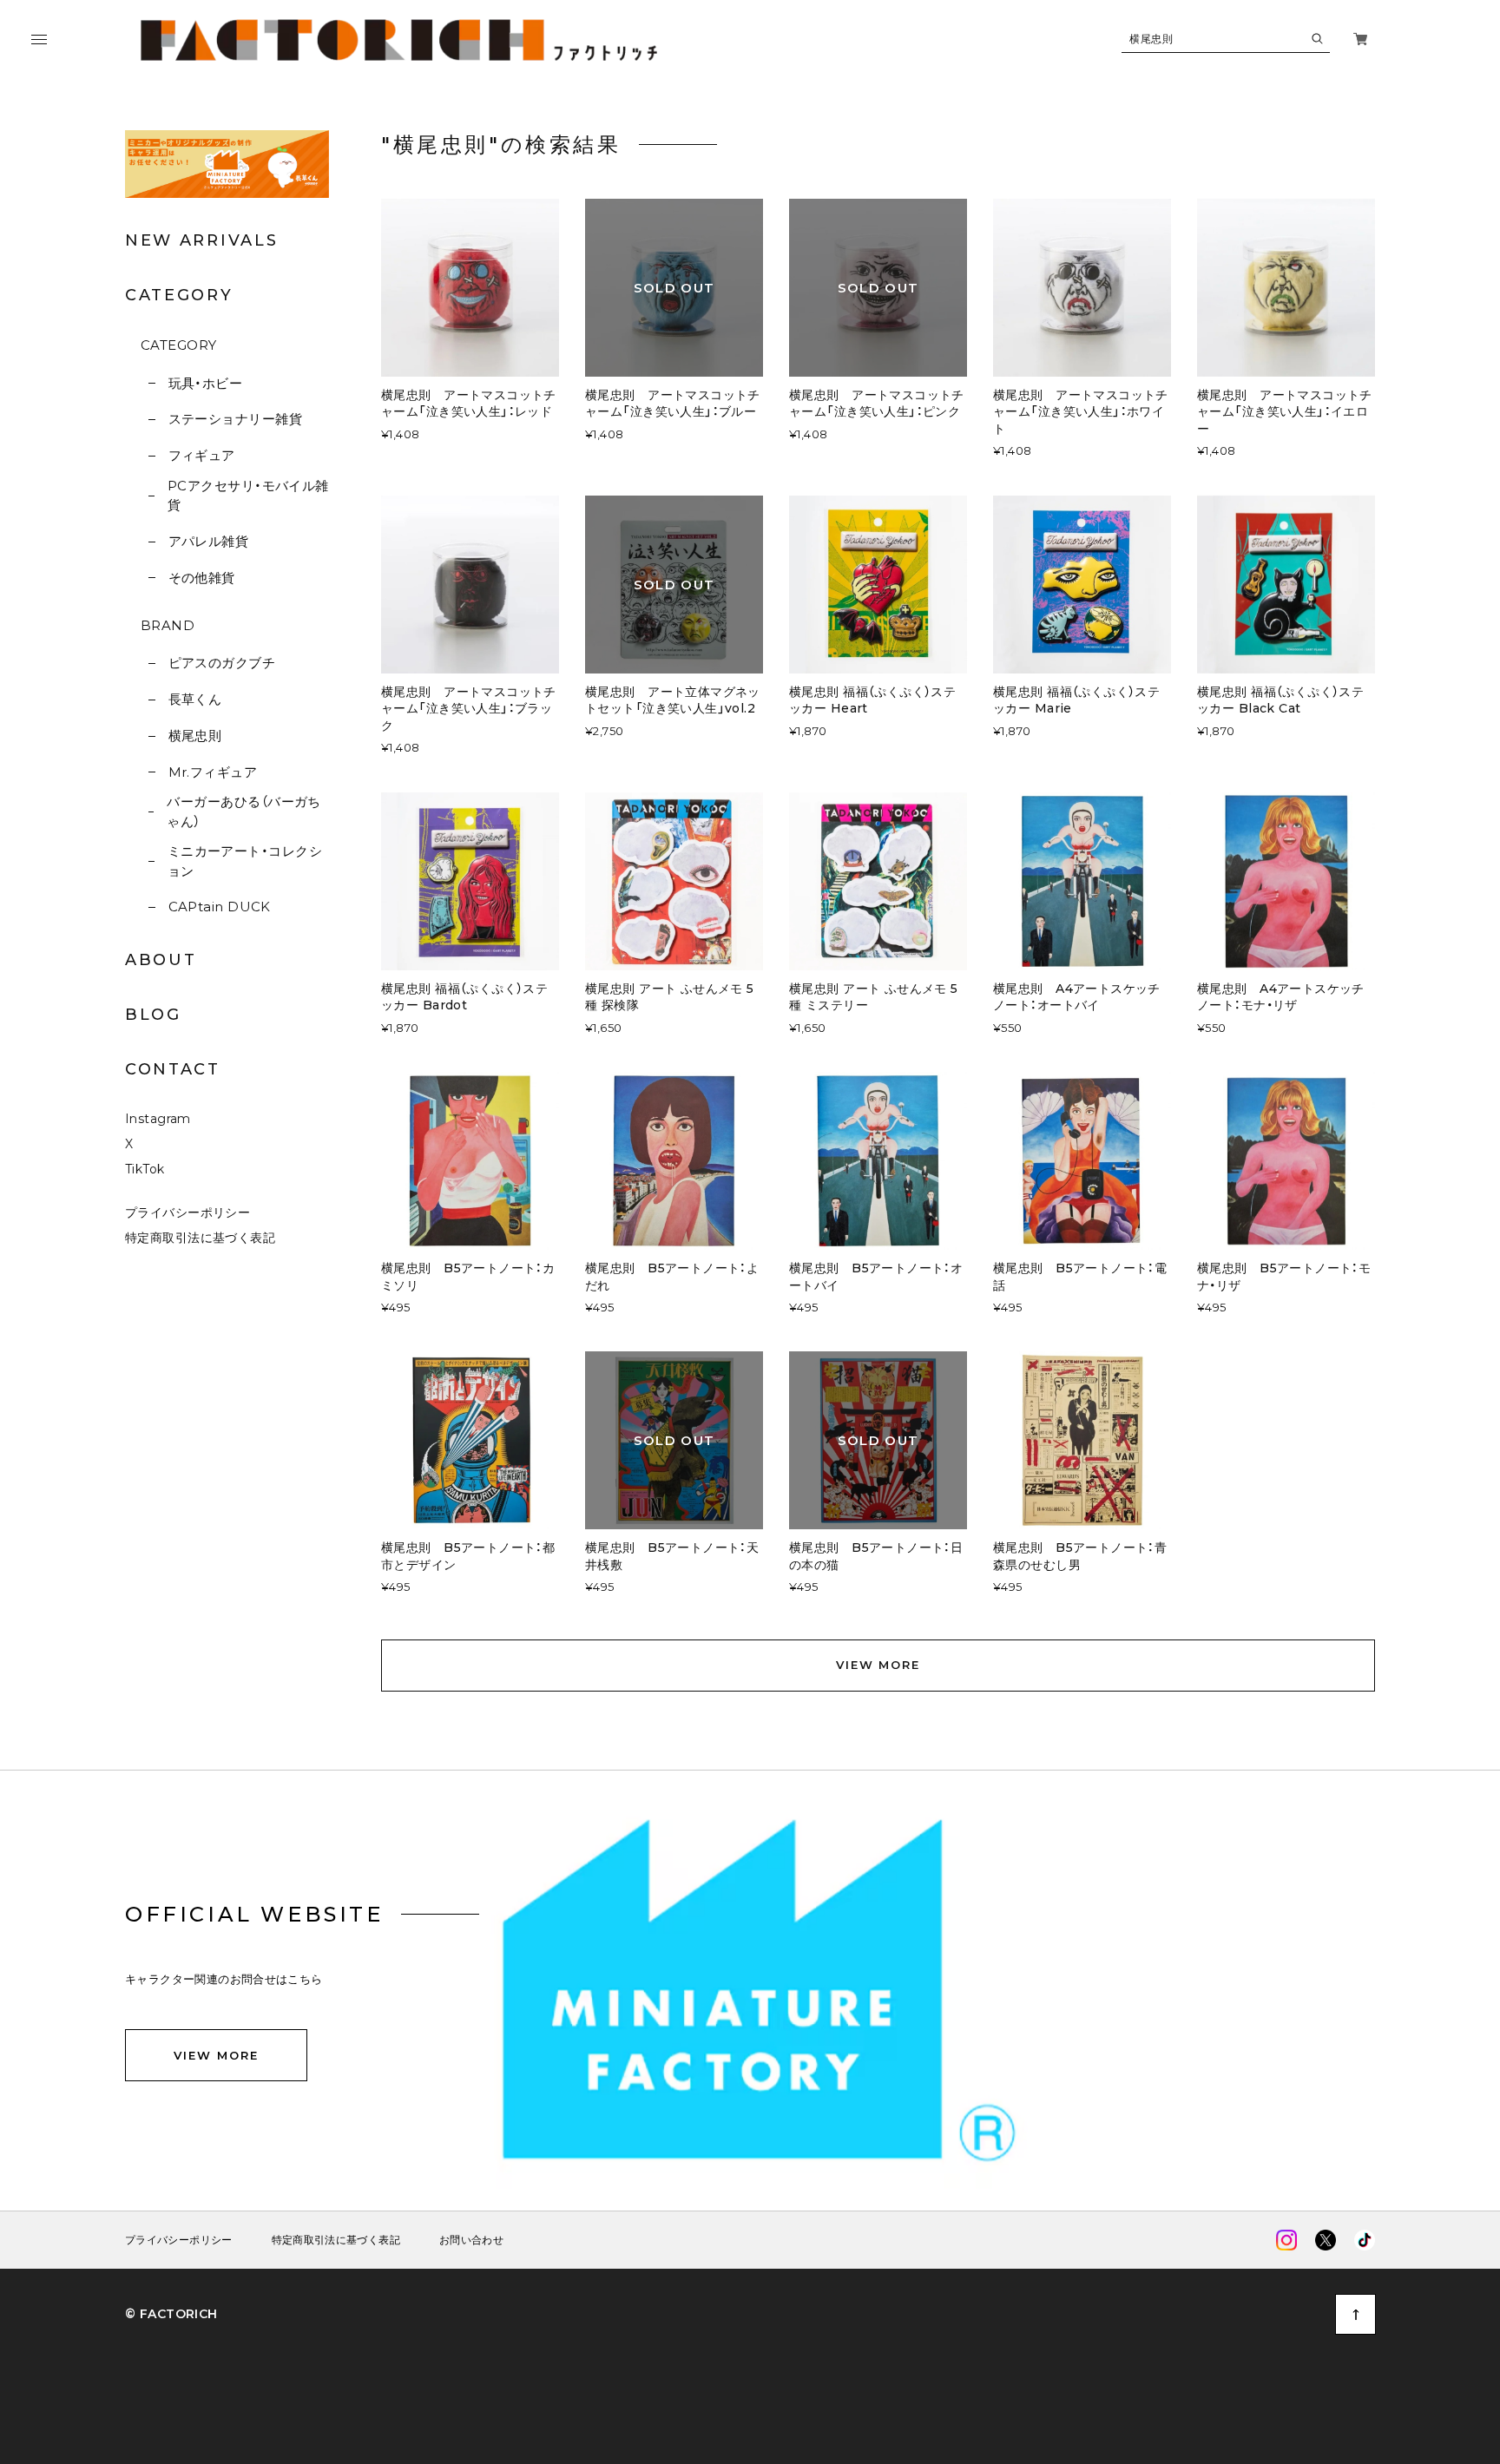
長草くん (195, 699)
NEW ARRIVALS (201, 240)
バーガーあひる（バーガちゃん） (243, 811)
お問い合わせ (471, 2240)
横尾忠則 (195, 736)
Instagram (158, 1119)
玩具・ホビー (205, 383)
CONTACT (173, 1069)
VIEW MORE (878, 1665)
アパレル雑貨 (208, 541)
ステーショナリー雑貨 (235, 419)
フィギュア (202, 455)
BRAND (168, 625)
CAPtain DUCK (220, 907)
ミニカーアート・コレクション (245, 861)
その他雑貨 (202, 578)
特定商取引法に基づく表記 (200, 1238)
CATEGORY (179, 345)
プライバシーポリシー (187, 1212)
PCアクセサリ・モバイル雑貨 (248, 496)
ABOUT (161, 960)
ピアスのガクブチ (222, 663)
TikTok (145, 1169)
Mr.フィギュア (213, 772)
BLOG (153, 1015)
